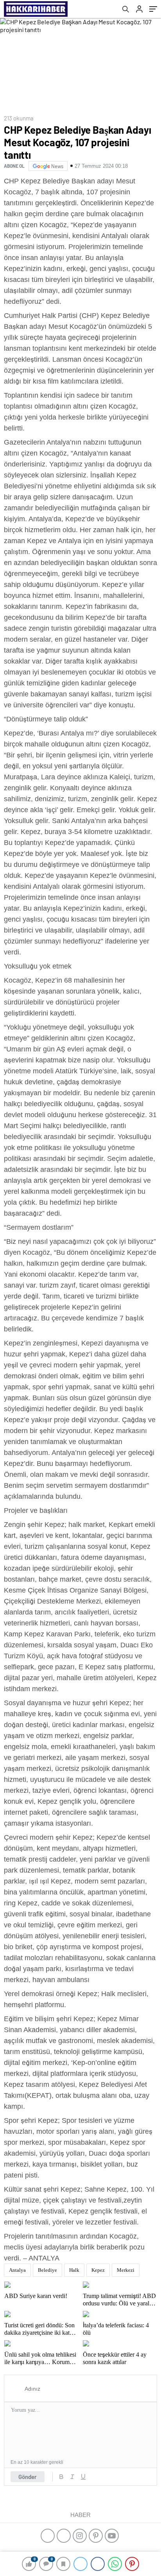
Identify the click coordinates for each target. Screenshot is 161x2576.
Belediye (47, 2270)
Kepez (98, 2270)
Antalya (17, 2270)
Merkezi (126, 2270)
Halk (74, 2270)
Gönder (28, 2477)
